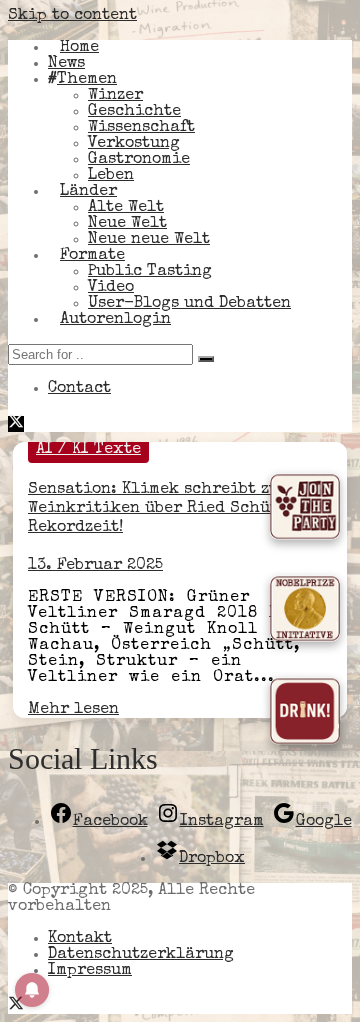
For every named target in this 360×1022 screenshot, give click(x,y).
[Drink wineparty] (305, 715)
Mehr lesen (73, 710)
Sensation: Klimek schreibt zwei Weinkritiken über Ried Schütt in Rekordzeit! (169, 509)
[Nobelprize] (305, 613)
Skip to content (72, 16)
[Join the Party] (305, 511)
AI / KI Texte (88, 450)
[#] (16, 1006)
